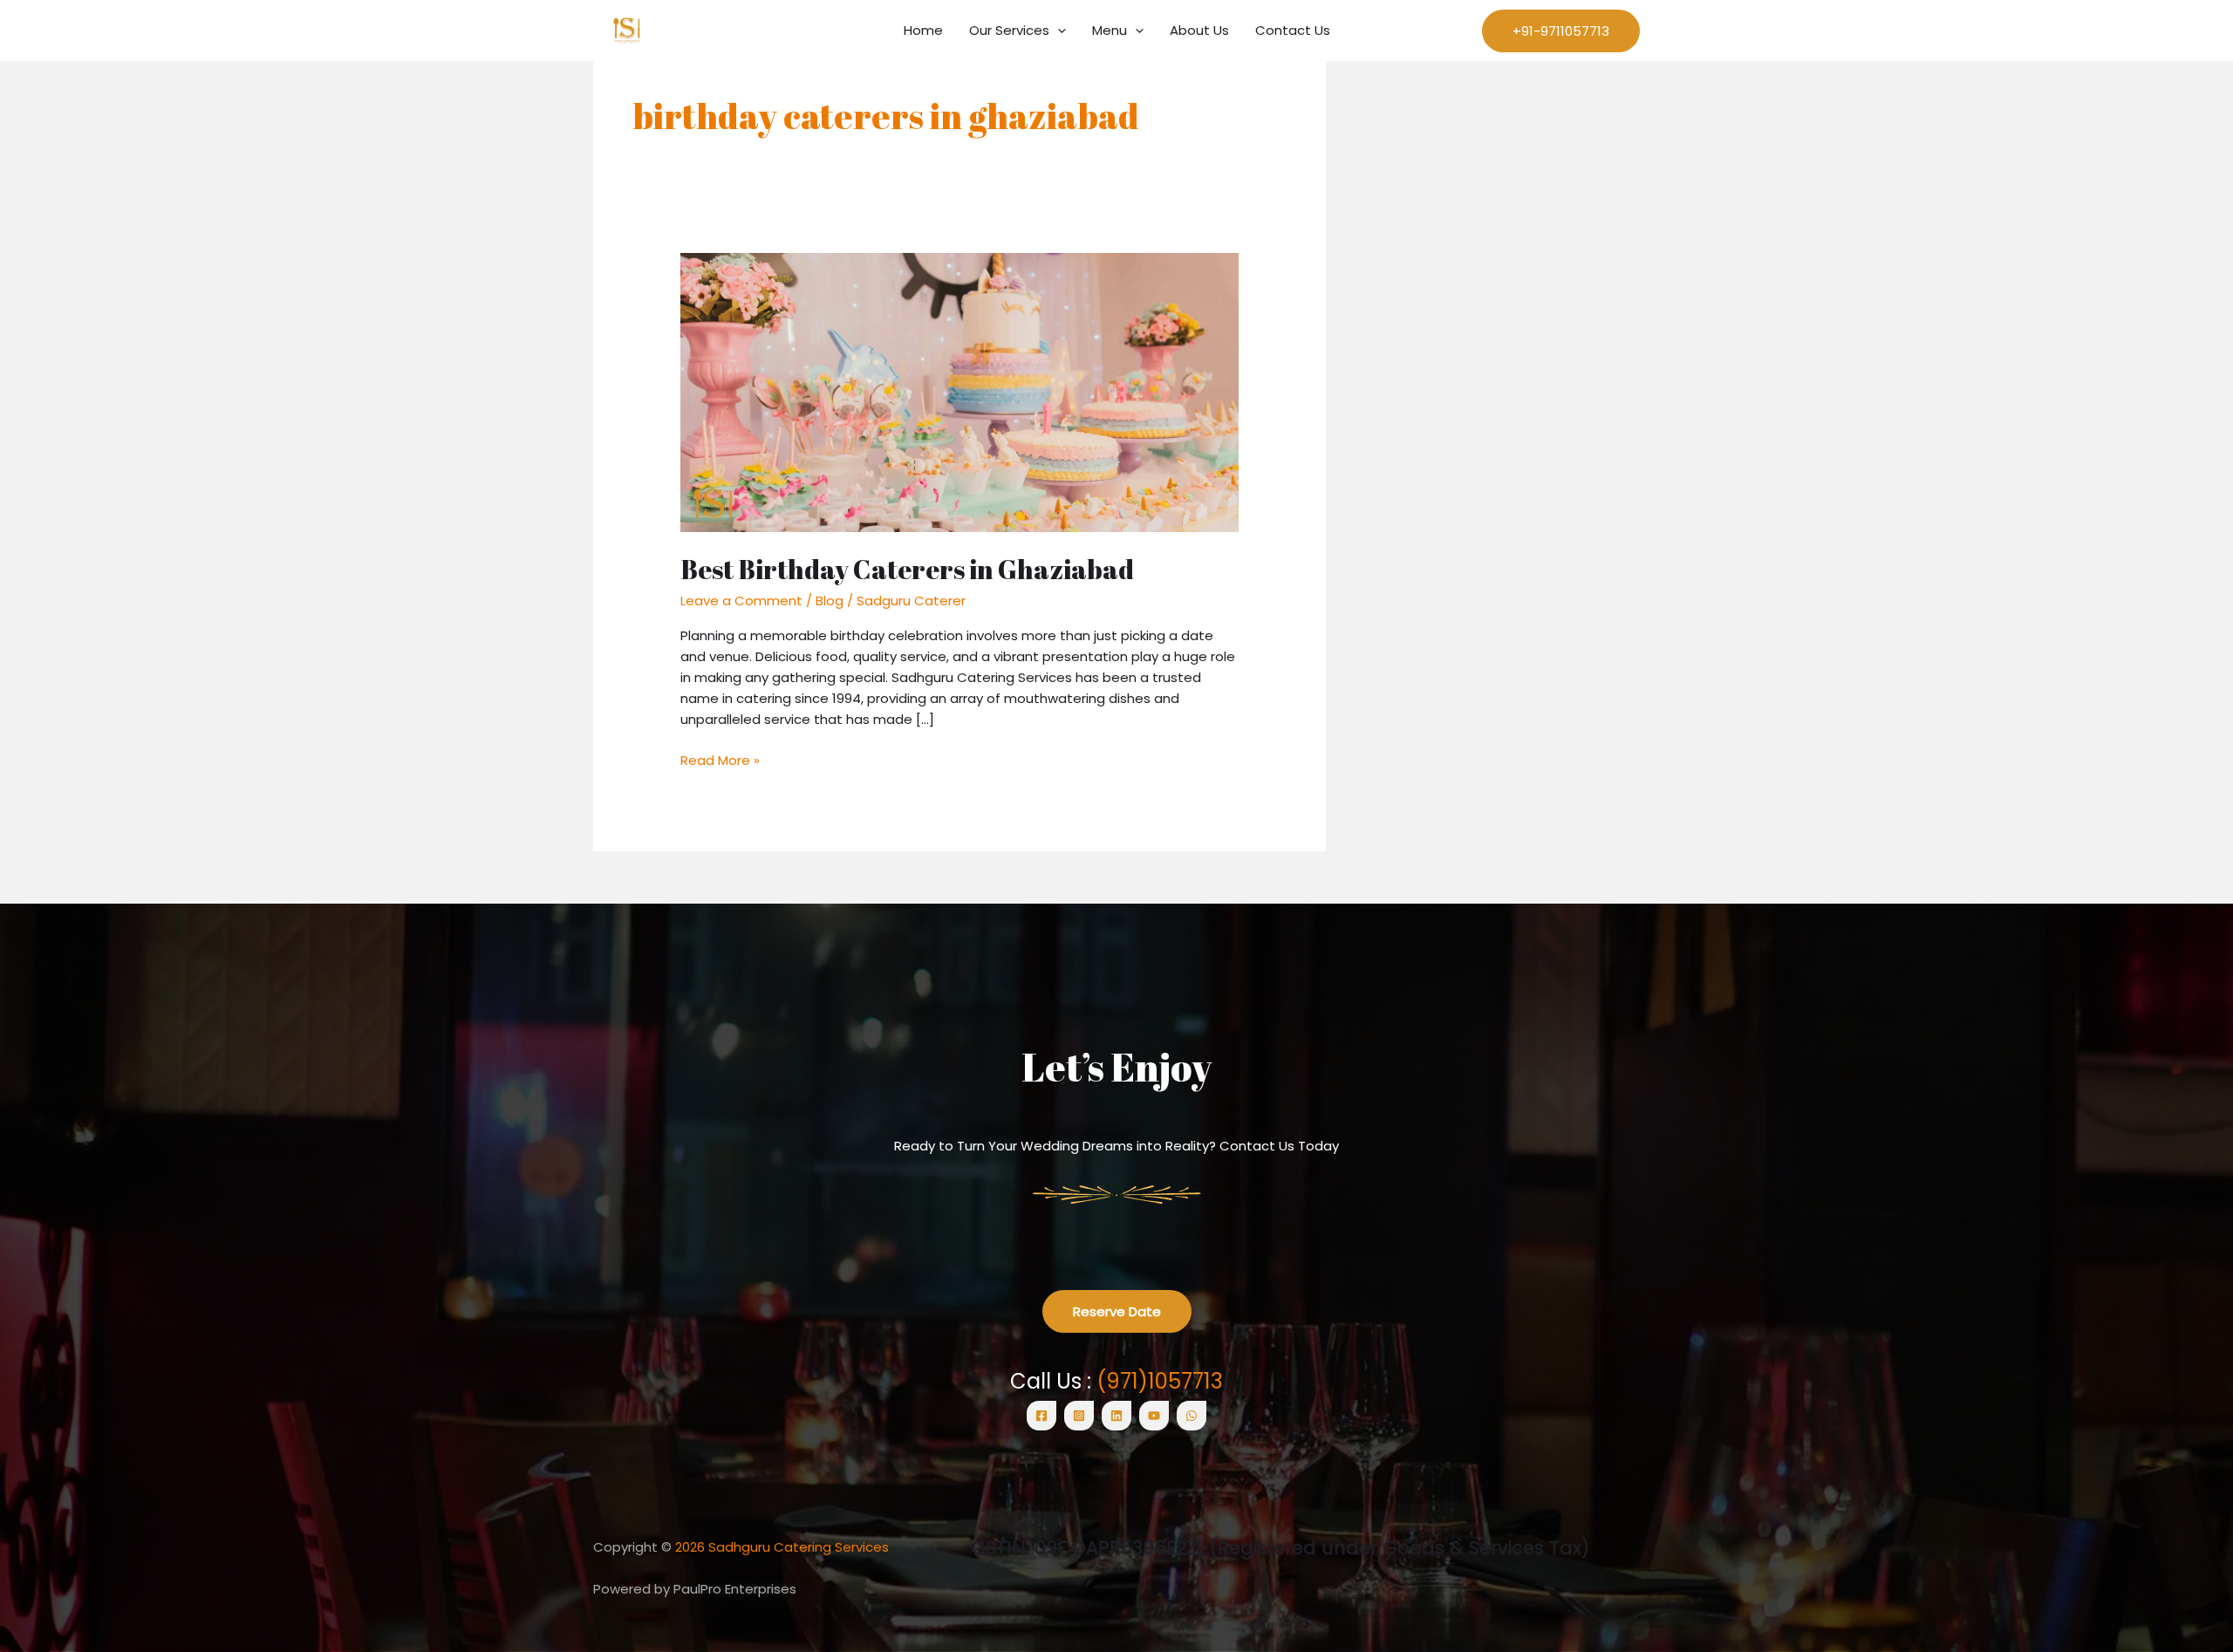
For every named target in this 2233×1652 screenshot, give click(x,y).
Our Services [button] (1009, 30)
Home (923, 30)
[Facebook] (1041, 1416)
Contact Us (1293, 30)
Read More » (720, 760)
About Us (1199, 30)
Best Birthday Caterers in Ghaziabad (907, 569)
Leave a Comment (741, 601)
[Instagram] (1079, 1416)
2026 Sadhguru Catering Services (782, 1547)
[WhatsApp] (1192, 1416)
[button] (1058, 31)
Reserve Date (1117, 1311)
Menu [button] (1110, 30)
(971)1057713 (1160, 1381)
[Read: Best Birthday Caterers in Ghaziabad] (959, 391)
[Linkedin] (1116, 1416)
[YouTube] (1154, 1416)
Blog (830, 601)
